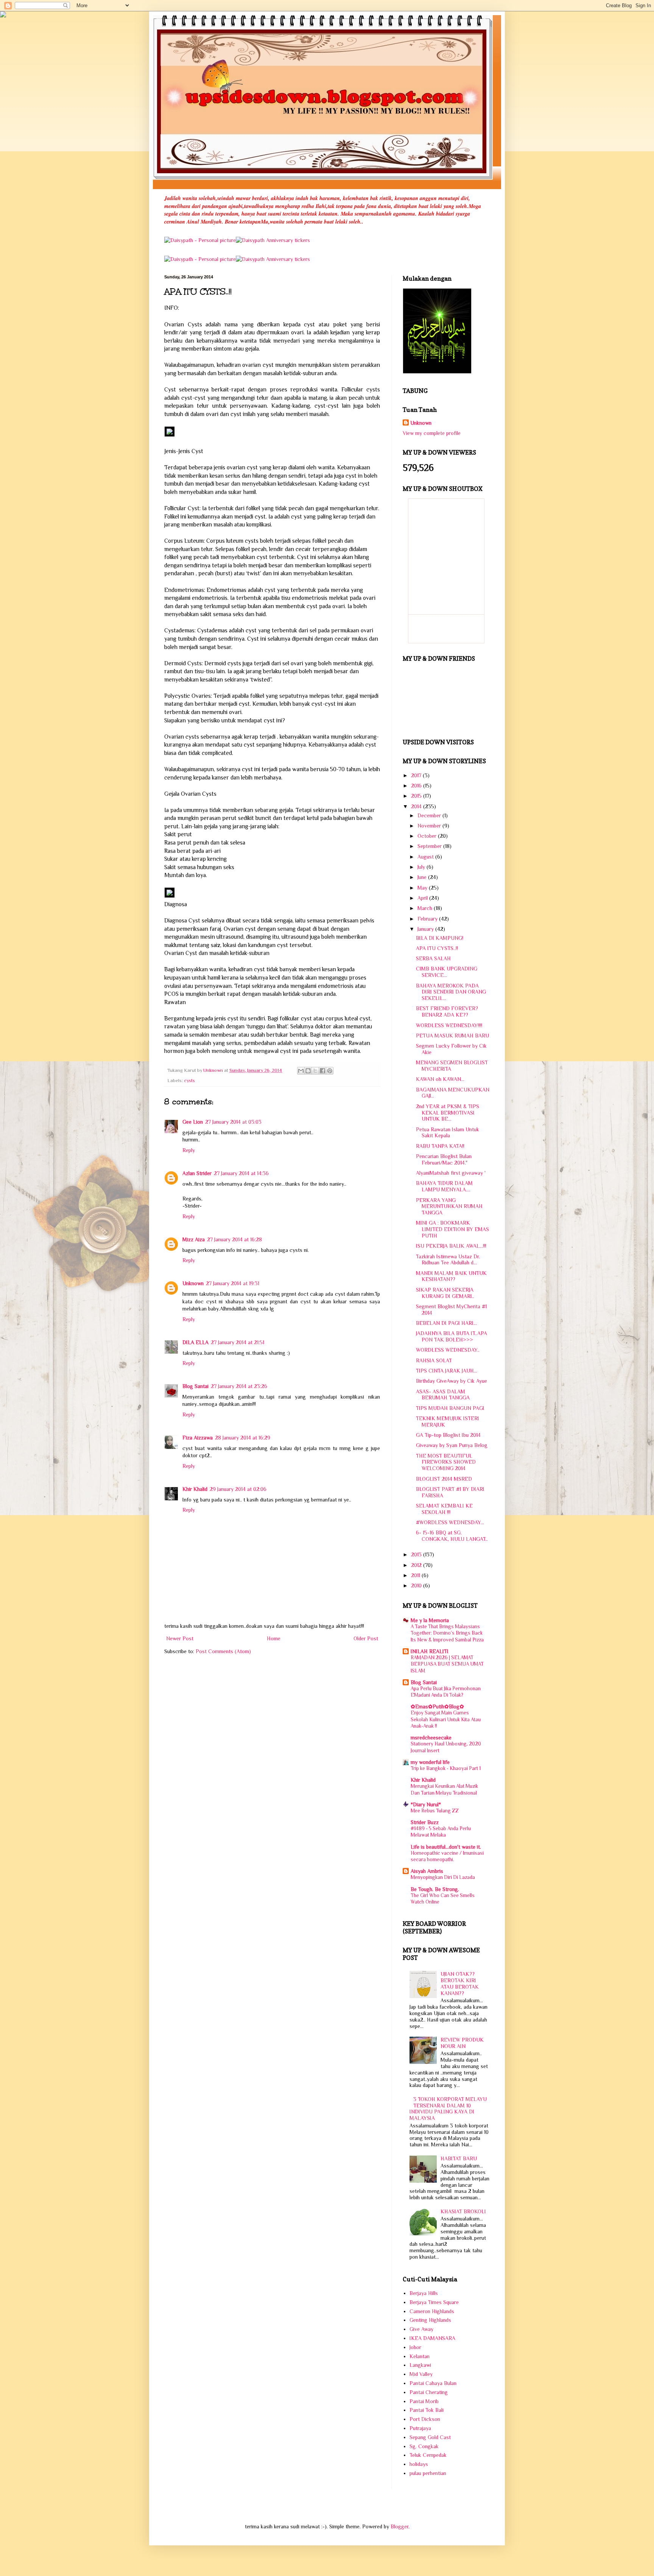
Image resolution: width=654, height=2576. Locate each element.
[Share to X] (315, 1071)
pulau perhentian (428, 2473)
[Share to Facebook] (322, 1071)
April (423, 898)
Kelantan (420, 2356)
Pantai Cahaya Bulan (433, 2383)
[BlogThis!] (308, 1071)
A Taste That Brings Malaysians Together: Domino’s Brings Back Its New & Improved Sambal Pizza (447, 1633)
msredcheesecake (431, 1738)
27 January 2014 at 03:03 (233, 1122)
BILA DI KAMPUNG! (440, 938)
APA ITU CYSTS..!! (437, 948)
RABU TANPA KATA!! (440, 1146)
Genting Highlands (430, 2320)
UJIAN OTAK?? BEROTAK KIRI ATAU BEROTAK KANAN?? (460, 1983)
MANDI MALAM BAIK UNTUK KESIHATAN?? (451, 1276)
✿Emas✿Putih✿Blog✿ (437, 1706)
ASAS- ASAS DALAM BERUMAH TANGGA (443, 1395)
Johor (415, 2347)
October (428, 836)
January (426, 929)
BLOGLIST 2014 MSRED (444, 1479)
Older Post (366, 1638)
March (426, 908)
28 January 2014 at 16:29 (243, 1438)
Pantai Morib (424, 2401)
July (422, 867)
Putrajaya (420, 2428)
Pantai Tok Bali (427, 2410)
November (430, 826)
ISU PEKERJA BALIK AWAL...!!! (451, 1246)
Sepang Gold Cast (430, 2437)
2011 (416, 1575)
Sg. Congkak (424, 2446)
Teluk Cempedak (428, 2455)
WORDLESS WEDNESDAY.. (448, 1350)
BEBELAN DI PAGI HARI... (446, 1323)
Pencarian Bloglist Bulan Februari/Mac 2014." (444, 1159)
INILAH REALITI (430, 1651)
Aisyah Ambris (427, 1871)
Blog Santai (195, 1386)
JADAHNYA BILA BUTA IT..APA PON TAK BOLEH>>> (452, 1336)
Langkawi (420, 2365)
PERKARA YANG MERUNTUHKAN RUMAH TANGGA (449, 1206)
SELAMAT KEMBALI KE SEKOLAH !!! (444, 1509)
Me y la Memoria (430, 1620)
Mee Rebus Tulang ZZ (435, 1811)
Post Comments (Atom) (223, 1651)
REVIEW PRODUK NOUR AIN (462, 2043)
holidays (419, 2464)
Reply (189, 1150)
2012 (417, 1565)
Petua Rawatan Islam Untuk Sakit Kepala (448, 1133)
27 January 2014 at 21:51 (237, 1342)
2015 (417, 796)
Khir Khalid (195, 1489)
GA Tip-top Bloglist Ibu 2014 (448, 1435)
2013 (417, 1554)
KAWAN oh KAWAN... (440, 1079)
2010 (417, 1585)
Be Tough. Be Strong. (435, 1889)
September (430, 846)
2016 (417, 786)
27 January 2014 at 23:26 (239, 1386)
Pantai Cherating (429, 2392)
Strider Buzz (425, 1822)
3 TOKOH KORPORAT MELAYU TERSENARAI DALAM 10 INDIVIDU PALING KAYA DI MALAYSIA (448, 2109)
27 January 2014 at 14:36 (241, 1173)
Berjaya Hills (424, 2293)
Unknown (193, 1283)
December (430, 815)
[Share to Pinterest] (330, 1071)
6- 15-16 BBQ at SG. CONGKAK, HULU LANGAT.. (452, 1536)
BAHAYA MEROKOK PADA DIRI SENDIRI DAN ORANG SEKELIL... (451, 992)
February (428, 919)
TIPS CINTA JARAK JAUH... (447, 1371)
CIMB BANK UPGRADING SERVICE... (447, 972)
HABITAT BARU (459, 2158)
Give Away (421, 2329)
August (426, 857)
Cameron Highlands (432, 2311)
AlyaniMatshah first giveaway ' (451, 1173)
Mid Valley (421, 2374)
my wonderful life (430, 1762)
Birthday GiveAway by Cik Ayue (452, 1381)
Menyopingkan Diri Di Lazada (443, 1877)
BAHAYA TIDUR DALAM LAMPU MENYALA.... (444, 1186)
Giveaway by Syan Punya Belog (452, 1445)
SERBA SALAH (433, 958)
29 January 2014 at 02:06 (238, 1489)
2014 (417, 806)
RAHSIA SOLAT (434, 1360)
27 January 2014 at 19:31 (233, 1283)
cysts (189, 1081)
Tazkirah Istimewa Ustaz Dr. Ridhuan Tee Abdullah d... (448, 1260)
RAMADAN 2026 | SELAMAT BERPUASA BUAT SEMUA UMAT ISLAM (447, 1664)
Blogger (399, 2526)
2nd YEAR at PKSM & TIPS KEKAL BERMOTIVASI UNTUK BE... (448, 1113)
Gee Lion (193, 1122)
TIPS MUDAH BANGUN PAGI (450, 1408)
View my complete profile (432, 433)
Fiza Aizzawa (198, 1438)
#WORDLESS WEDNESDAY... (450, 1522)
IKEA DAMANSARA (432, 2338)
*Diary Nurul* (426, 1804)
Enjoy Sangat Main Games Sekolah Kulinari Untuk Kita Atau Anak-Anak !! (446, 1719)
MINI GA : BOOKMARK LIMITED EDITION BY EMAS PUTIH (452, 1229)
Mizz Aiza (194, 1239)
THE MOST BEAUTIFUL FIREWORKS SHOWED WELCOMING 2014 (446, 1462)
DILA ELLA (195, 1342)
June (423, 877)
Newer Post (180, 1638)
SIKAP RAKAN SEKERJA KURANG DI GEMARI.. (445, 1293)
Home (274, 1638)
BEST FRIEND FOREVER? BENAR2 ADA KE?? (447, 1012)
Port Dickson (425, 2419)
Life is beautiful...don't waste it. (446, 1847)
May (423, 888)
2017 (417, 775)
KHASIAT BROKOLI (463, 2211)
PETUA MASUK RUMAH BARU (452, 1036)
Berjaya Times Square (434, 2302)
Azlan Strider (197, 1173)
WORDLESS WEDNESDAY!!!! (449, 1025)
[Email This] (301, 1071)
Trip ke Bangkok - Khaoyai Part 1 (446, 1768)
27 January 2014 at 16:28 (234, 1239)
